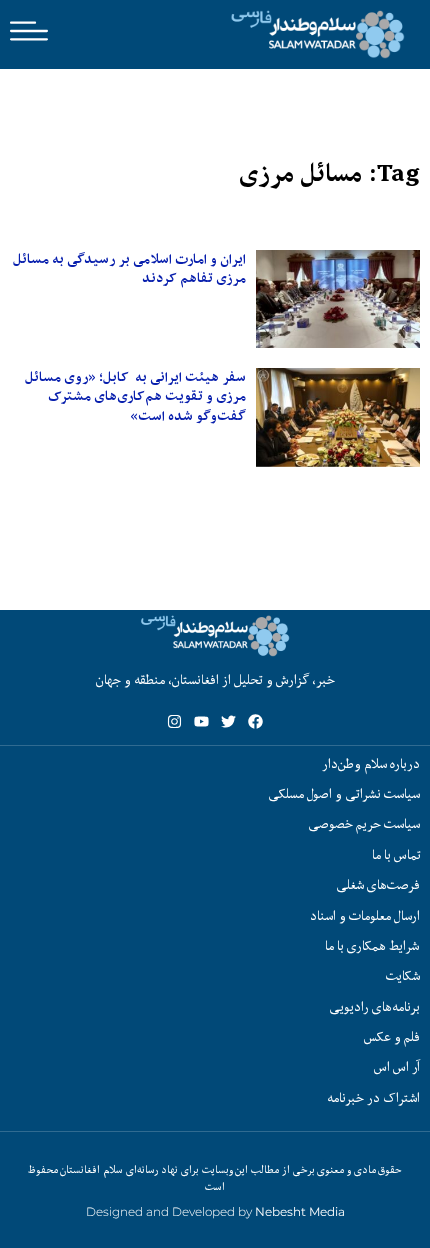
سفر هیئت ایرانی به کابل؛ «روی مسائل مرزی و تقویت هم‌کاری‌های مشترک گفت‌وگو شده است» (135, 396)
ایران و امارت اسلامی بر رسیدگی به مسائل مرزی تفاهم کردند (129, 268)
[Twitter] (228, 721)
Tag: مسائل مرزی (329, 173)
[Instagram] (174, 721)
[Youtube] (201, 721)
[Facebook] (255, 721)
